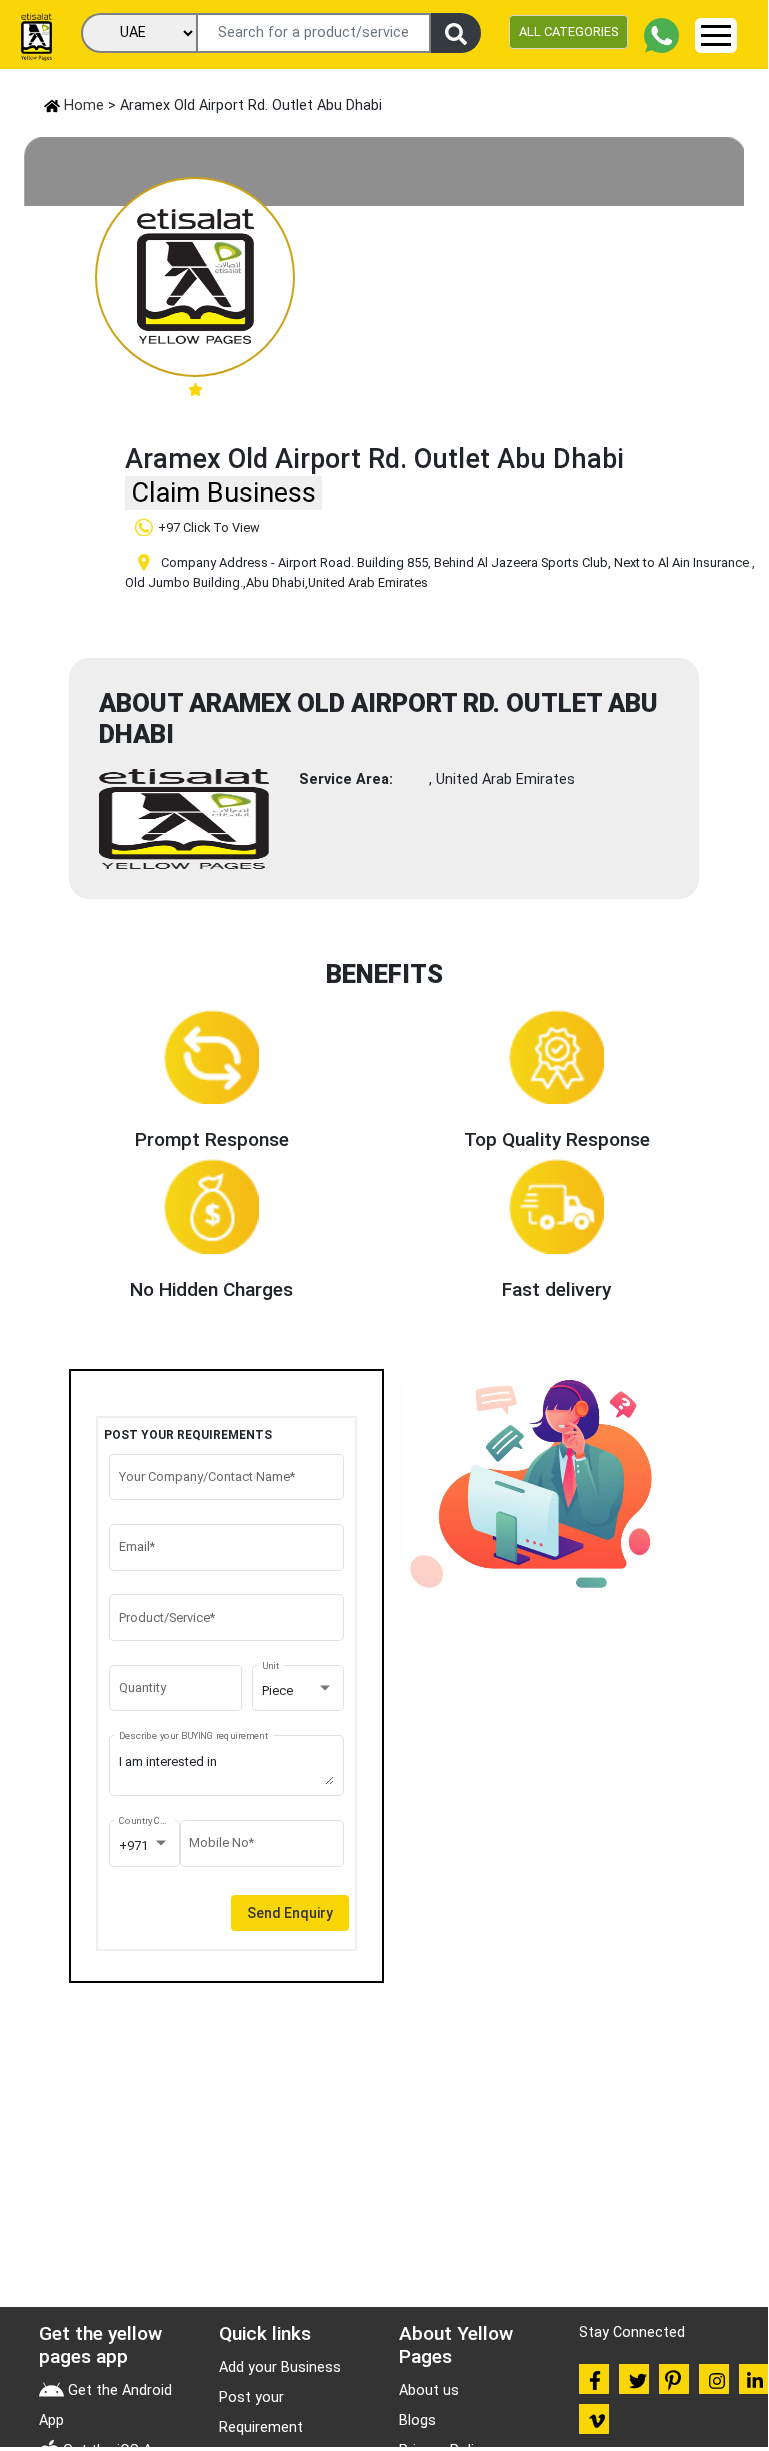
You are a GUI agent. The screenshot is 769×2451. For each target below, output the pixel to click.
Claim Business (223, 493)
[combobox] (298, 1691)
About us (429, 2390)
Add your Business (280, 2367)
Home (82, 105)
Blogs (417, 2420)
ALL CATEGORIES (568, 31)
